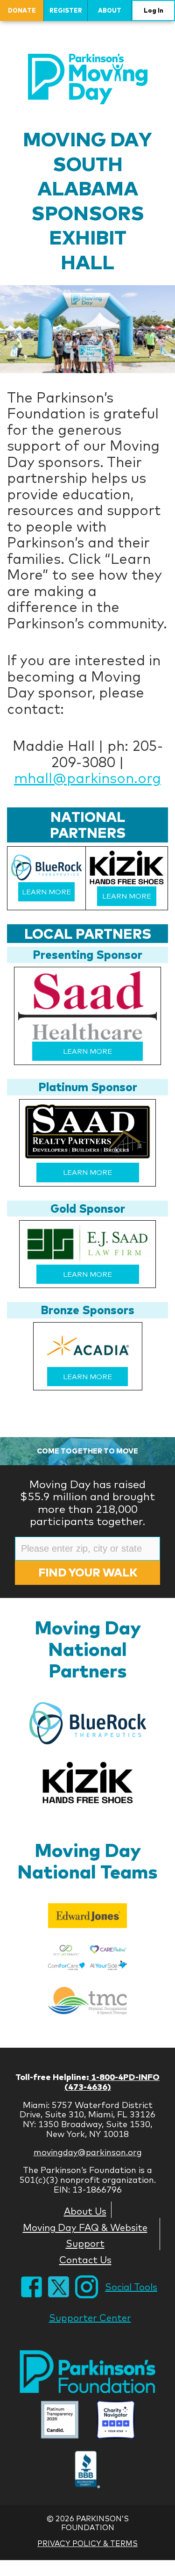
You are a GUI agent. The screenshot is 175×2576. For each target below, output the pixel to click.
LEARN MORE (46, 892)
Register (66, 10)
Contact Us (85, 2259)
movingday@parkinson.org (88, 2152)
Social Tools (131, 2287)
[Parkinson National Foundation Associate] (60, 2421)
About (110, 10)
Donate (22, 10)
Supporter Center (90, 2318)
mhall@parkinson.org (87, 778)
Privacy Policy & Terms (87, 2543)
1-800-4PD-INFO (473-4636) (112, 2082)
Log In (154, 10)
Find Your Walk (88, 1572)
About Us (85, 2211)
